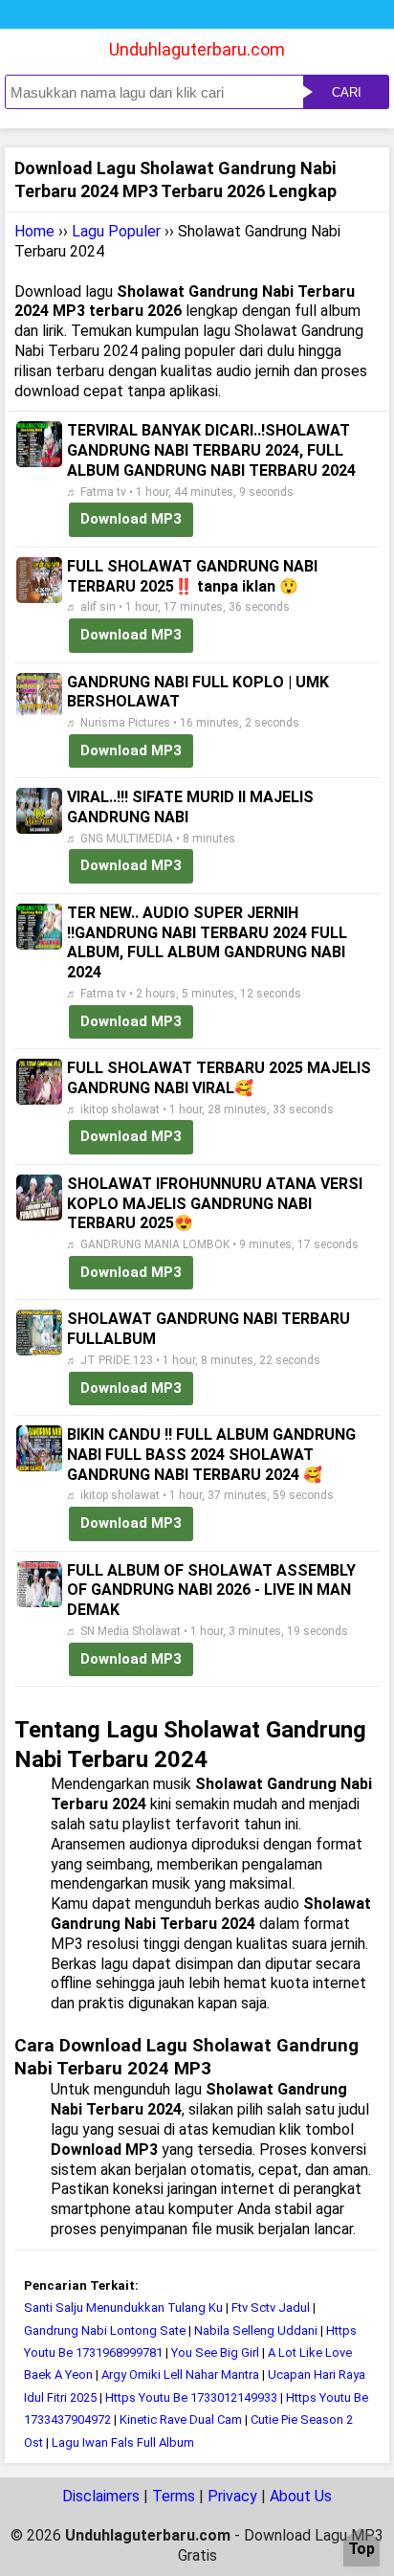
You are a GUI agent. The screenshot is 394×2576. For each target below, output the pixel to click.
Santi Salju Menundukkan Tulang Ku (125, 2307)
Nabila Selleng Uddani (256, 2330)
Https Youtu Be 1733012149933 (191, 2397)
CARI (347, 92)
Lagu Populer (116, 231)
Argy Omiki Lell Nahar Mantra (180, 2374)
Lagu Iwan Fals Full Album (123, 2442)
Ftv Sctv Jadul (271, 2307)
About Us (301, 2496)
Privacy (232, 2496)
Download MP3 (131, 519)
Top (361, 2550)
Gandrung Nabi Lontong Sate (105, 2330)
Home (34, 231)
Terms (174, 2496)
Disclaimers (101, 2496)
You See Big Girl (215, 2352)
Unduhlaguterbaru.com (197, 49)
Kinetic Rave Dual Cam (181, 2419)
